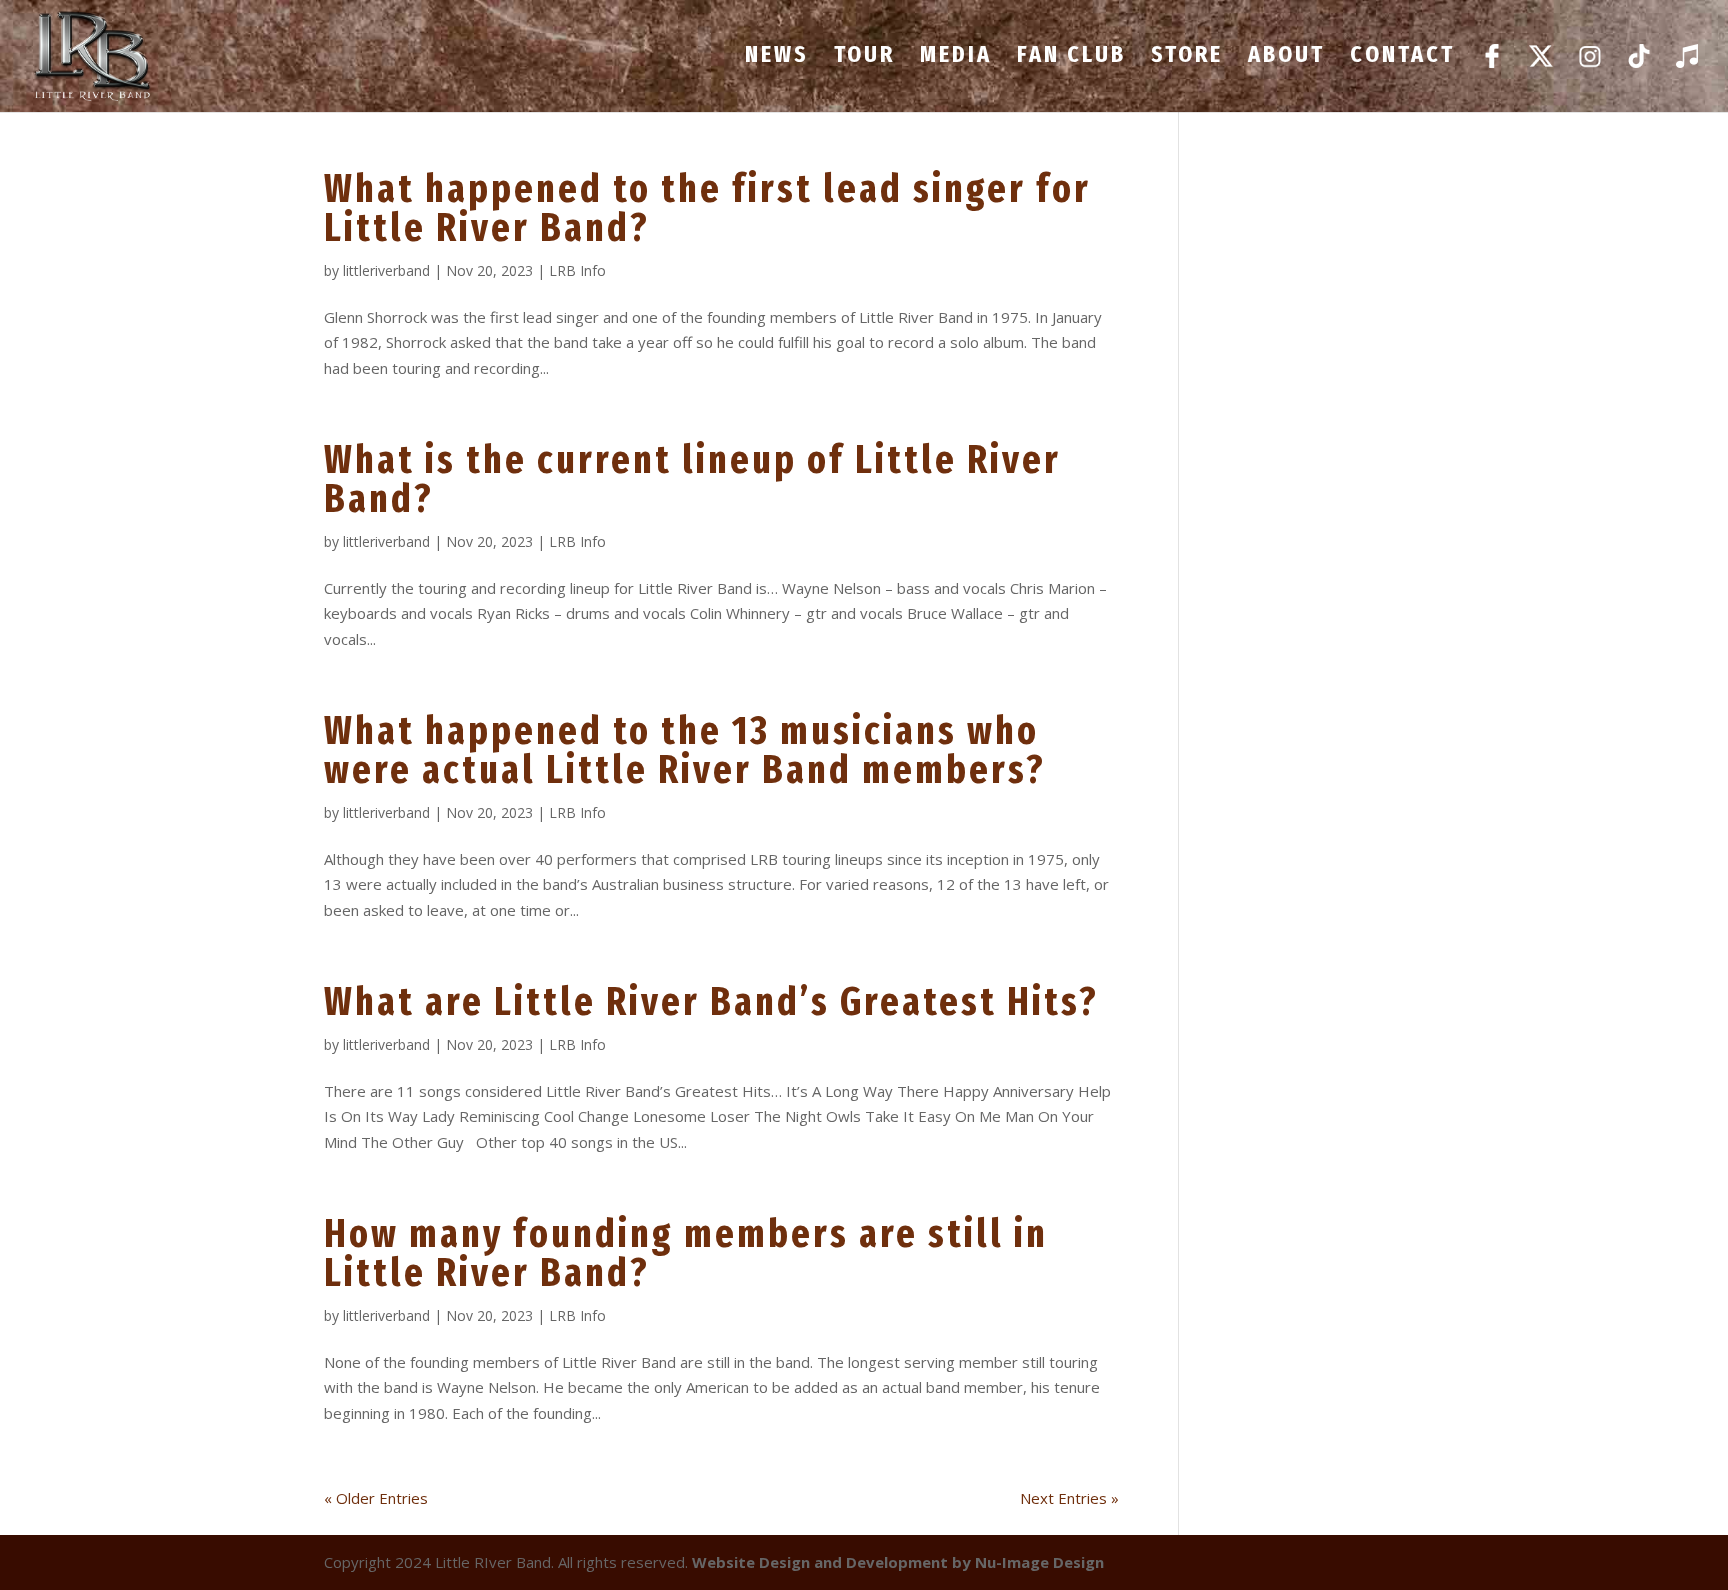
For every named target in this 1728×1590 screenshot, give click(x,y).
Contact (1402, 57)
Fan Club (1071, 57)
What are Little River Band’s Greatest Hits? (711, 1002)
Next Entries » (1069, 1498)
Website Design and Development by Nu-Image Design (898, 1562)
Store (1187, 57)
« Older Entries (376, 1498)
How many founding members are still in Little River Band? (686, 1253)
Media (956, 57)
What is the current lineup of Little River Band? (692, 479)
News (777, 57)
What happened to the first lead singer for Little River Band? (707, 208)
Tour (864, 57)
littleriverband (386, 270)
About (1286, 57)
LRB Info (577, 270)
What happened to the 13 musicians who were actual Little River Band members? (685, 750)
